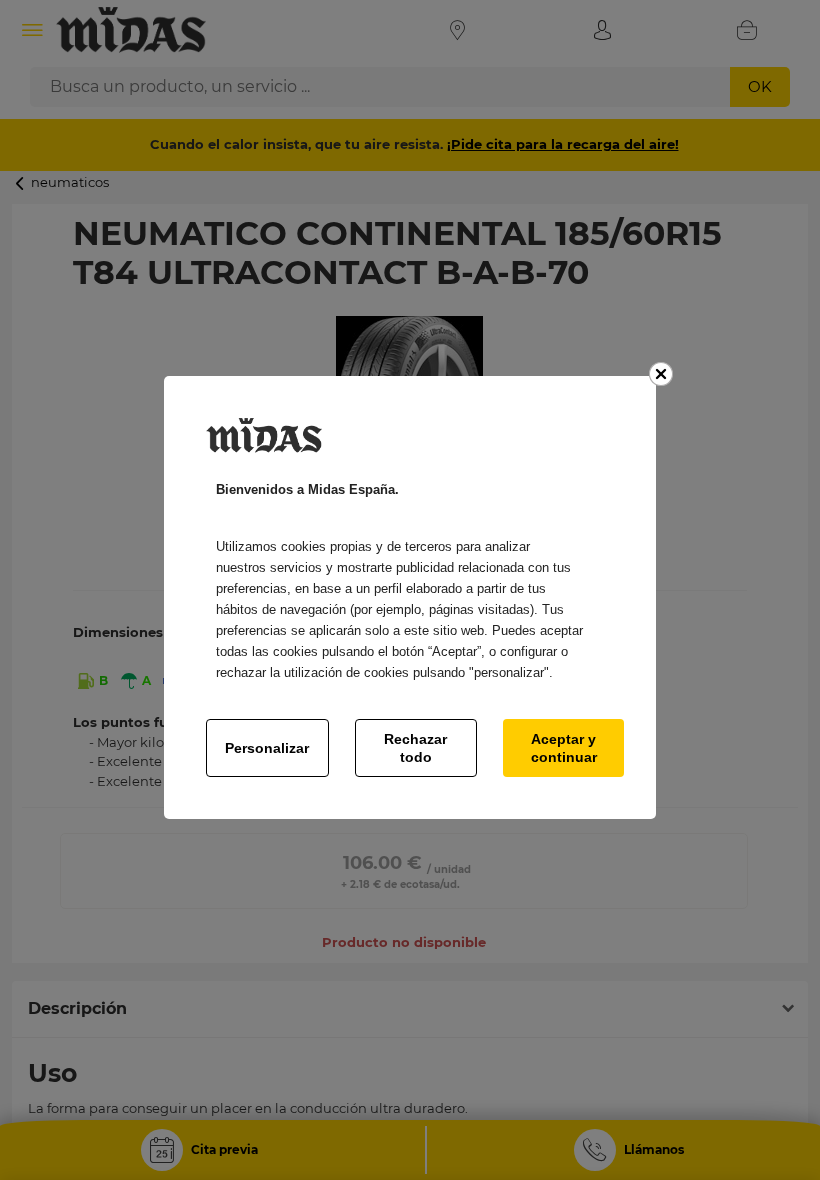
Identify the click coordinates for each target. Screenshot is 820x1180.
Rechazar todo (415, 748)
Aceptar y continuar (564, 748)
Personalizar (267, 748)
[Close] (661, 374)
